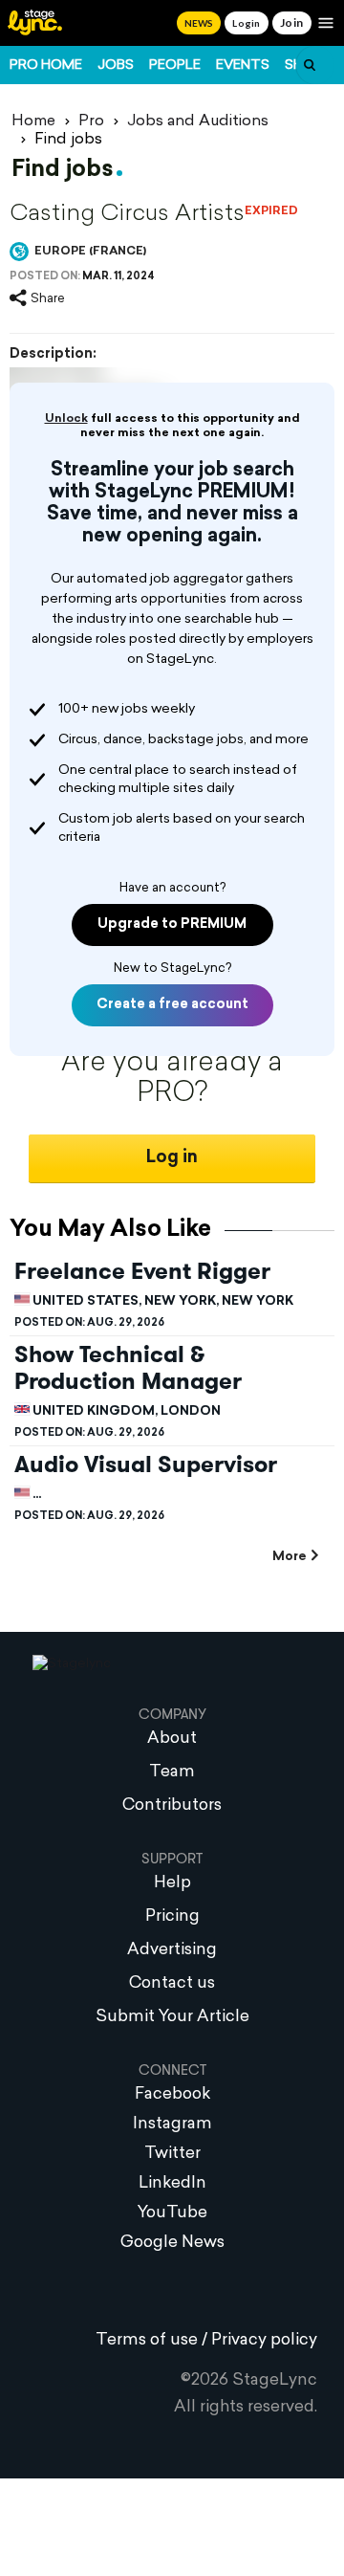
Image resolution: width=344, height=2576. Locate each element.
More (289, 1557)
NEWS (199, 23)
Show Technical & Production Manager (128, 1368)
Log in (172, 1158)
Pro (91, 121)
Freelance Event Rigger (142, 1271)
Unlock (66, 419)
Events (243, 66)
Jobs (116, 66)
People (175, 66)
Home (33, 121)
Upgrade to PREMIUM (172, 925)
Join (292, 22)
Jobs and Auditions (198, 121)
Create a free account (172, 1005)
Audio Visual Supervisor (146, 1464)
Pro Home (46, 66)
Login (246, 23)
